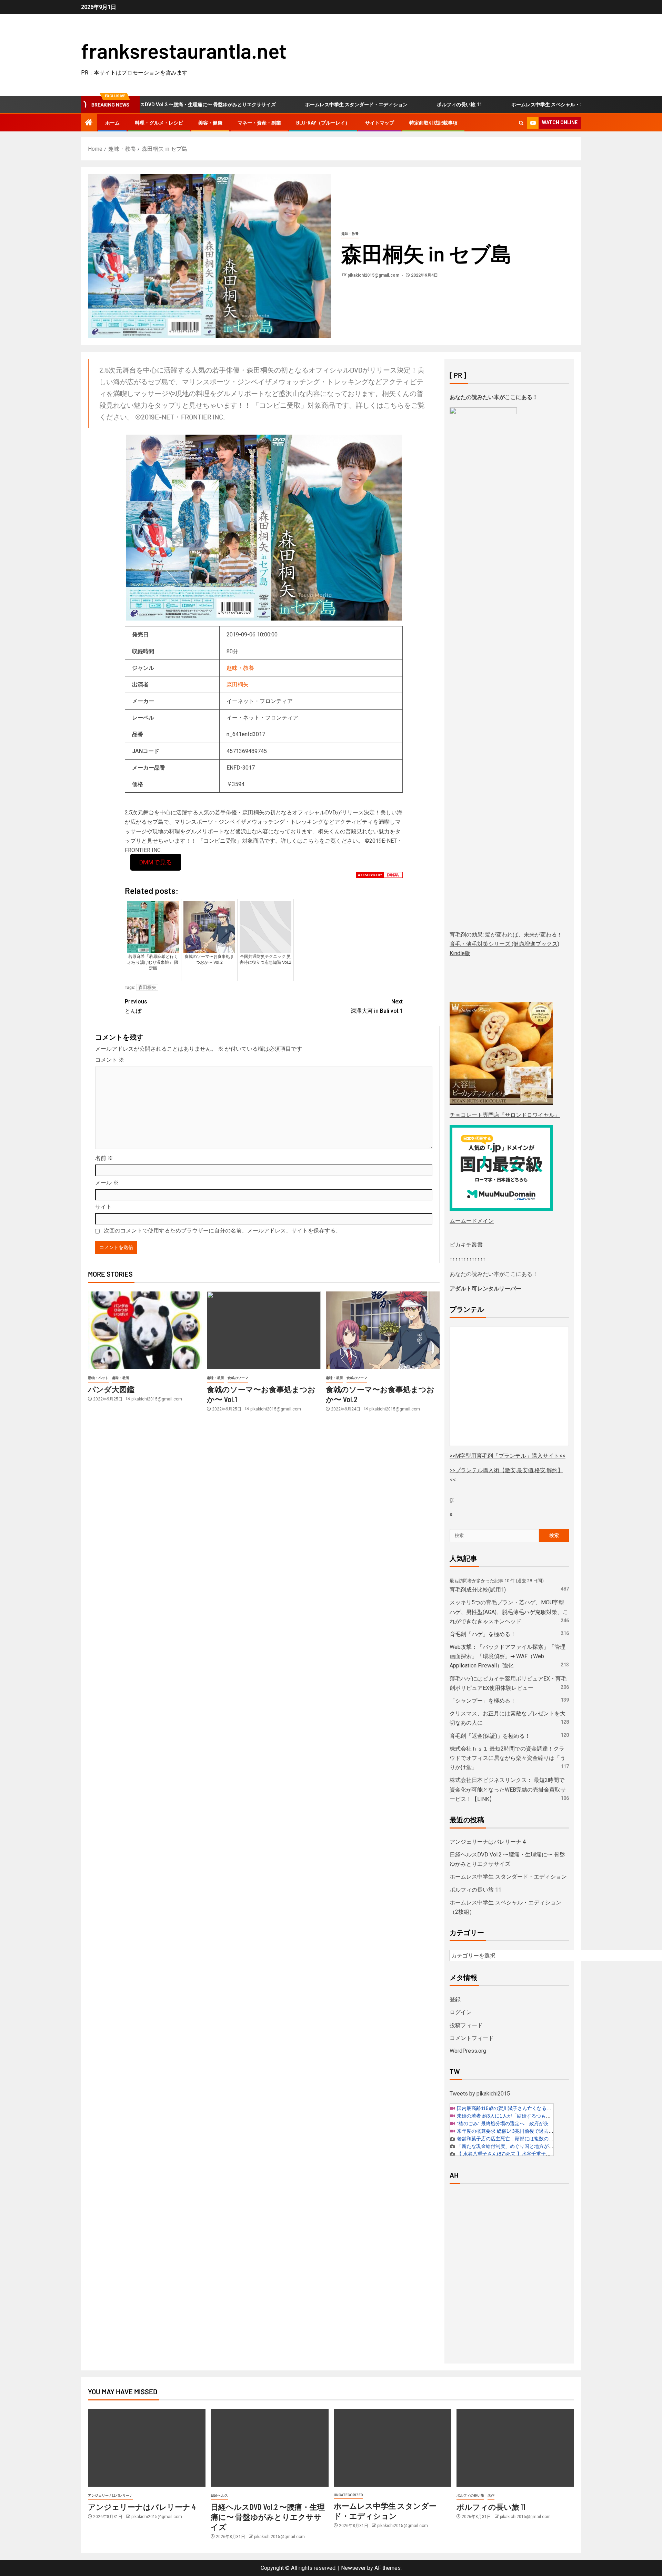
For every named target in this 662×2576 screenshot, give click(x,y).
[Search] (521, 123)
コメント (110, 1060)
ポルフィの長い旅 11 (399, 105)
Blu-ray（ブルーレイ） (323, 123)
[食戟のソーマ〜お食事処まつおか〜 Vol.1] (264, 1330)
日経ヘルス (219, 2495)
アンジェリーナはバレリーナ (110, 2495)
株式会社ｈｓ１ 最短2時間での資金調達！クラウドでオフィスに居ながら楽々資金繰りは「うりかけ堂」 (508, 1758)
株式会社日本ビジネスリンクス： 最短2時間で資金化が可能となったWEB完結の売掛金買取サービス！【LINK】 (508, 1789)
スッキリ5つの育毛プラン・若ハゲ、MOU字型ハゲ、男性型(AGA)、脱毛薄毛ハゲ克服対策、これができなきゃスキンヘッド (509, 1612)
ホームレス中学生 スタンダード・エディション (296, 105)
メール (107, 1183)
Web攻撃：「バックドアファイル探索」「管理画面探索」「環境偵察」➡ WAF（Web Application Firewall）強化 (508, 1656)
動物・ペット (98, 1378)
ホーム (112, 123)
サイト (103, 1207)
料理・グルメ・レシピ (159, 123)
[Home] (89, 123)
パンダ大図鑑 (111, 1389)
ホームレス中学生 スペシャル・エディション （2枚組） (511, 105)
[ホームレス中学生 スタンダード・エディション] (393, 2448)
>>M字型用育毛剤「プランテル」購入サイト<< (508, 1456)
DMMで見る (156, 862)
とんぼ (136, 1006)
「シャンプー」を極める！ (483, 1701)
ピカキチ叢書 (466, 1245)
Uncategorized (348, 2495)
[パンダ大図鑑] (145, 1330)
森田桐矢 (238, 685)
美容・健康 (210, 123)
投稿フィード (466, 2025)
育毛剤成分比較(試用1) (478, 1590)
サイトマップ (380, 123)
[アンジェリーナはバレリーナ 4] (147, 2448)
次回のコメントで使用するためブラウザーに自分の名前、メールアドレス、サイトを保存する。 (222, 1231)
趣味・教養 (350, 234)
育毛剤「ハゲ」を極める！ (483, 1634)
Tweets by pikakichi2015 (480, 2094)
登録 (455, 1999)
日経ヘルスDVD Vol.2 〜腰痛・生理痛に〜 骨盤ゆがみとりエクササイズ (268, 2517)
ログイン (461, 2012)
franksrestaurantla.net (184, 50)
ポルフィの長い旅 (470, 2495)
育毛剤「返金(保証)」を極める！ (490, 1736)
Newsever (353, 2568)
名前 (104, 1158)
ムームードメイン (472, 1221)
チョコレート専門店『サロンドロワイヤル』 (505, 1115)
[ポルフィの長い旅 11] (515, 2448)
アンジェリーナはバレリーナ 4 (488, 1842)
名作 (491, 2495)
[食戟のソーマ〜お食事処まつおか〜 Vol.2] (383, 1330)
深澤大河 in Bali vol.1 (377, 1006)
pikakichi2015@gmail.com (374, 275)
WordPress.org (468, 2051)
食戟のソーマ (238, 1378)
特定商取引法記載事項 (433, 123)
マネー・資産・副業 (259, 123)
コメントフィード (472, 2038)
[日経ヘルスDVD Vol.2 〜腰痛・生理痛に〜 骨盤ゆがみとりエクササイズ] (269, 2448)
